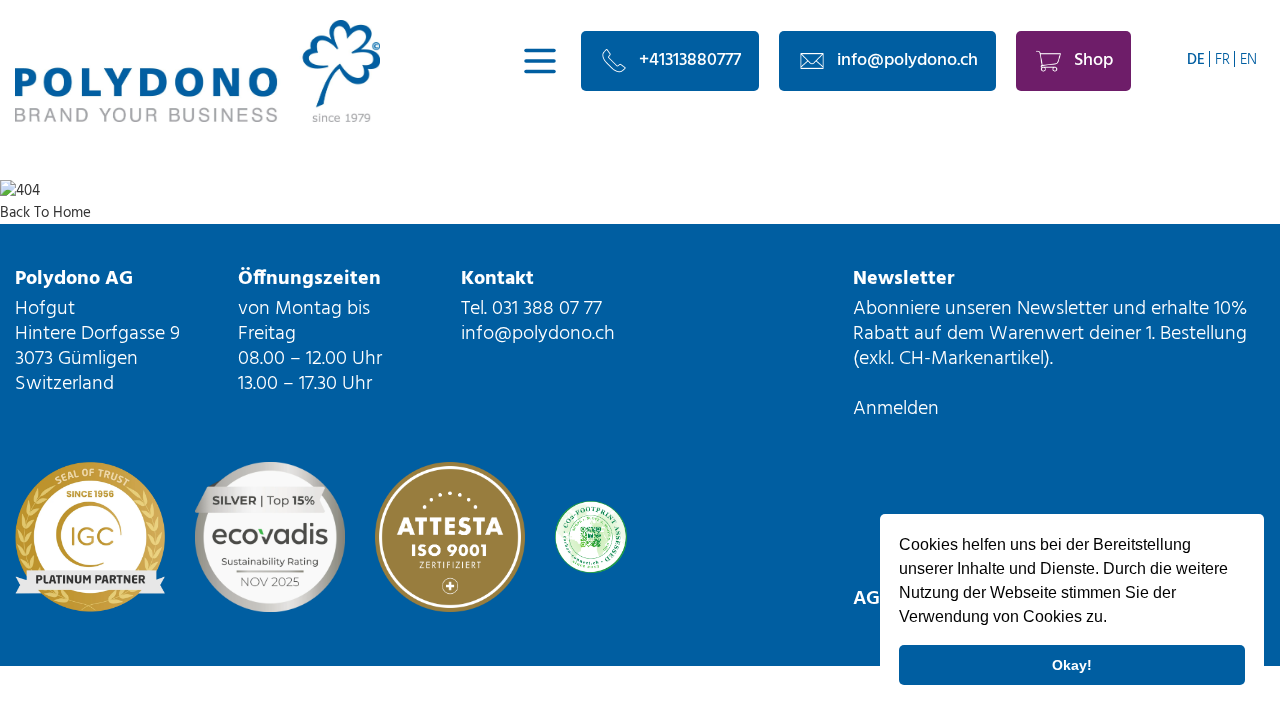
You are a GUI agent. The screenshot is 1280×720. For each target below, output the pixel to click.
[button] (1114, 619)
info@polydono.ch (907, 60)
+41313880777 (690, 60)
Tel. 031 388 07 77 (531, 309)
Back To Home (45, 213)
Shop (1093, 60)
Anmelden (896, 409)
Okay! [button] (1072, 665)
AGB (872, 599)
